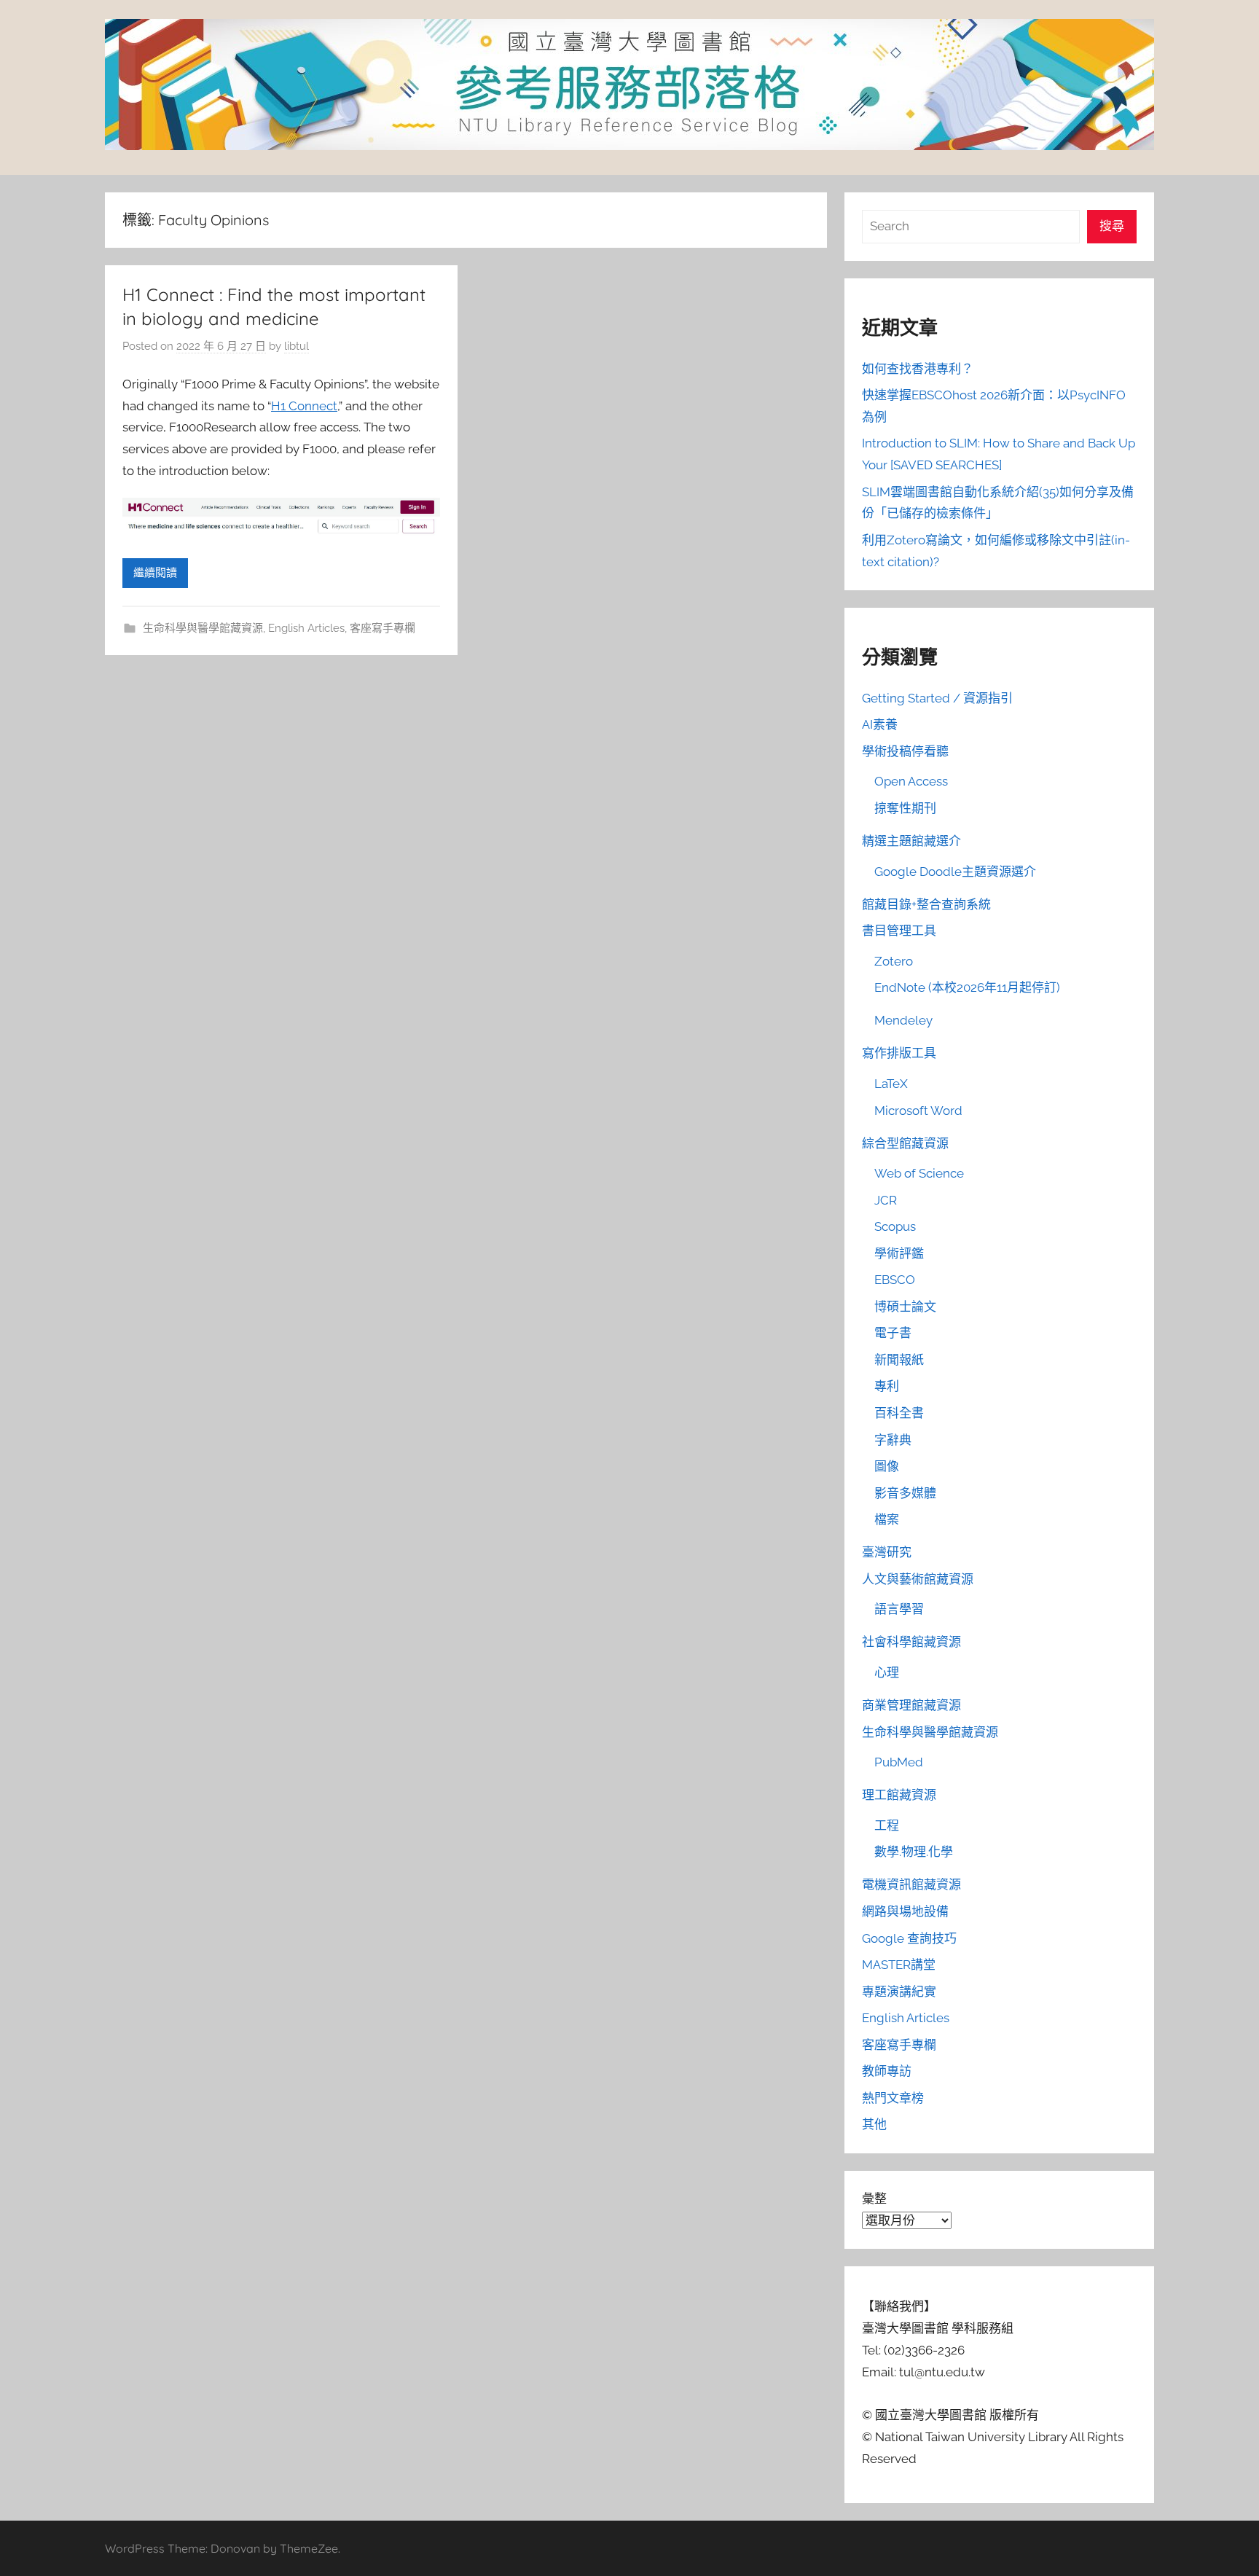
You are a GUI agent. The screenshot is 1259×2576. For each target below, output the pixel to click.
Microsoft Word (918, 1111)
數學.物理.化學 (914, 1852)
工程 (887, 1825)
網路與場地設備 (905, 1911)
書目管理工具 (899, 931)
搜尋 (1112, 226)
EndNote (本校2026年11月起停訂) (967, 987)
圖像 (887, 1466)
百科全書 (899, 1413)
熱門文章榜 (893, 2098)
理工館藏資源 (899, 1795)
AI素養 (880, 724)
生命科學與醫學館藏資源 (203, 628)
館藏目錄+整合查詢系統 (926, 904)
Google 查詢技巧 (909, 1938)
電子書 (893, 1333)
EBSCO (895, 1280)
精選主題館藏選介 (911, 841)
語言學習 (899, 1609)
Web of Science (919, 1173)
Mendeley (903, 1020)
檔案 (887, 1519)
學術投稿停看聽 (905, 751)
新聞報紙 (899, 1360)
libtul (297, 346)
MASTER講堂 (899, 1965)
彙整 (874, 2199)
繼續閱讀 (155, 573)
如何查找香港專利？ (918, 369)
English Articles (306, 628)
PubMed (899, 1762)
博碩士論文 (905, 1307)
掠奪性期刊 (905, 808)
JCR (886, 1200)
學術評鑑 (899, 1253)
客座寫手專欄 (383, 628)
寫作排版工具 (899, 1053)
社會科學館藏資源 (911, 1642)
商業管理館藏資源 (911, 1705)
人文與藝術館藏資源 (918, 1579)
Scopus (895, 1226)
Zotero (894, 961)
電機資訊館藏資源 (911, 1884)
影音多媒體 (905, 1493)
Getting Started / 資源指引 (937, 698)
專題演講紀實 (899, 1992)
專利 (887, 1386)
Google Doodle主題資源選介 (955, 872)
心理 (887, 1672)
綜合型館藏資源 (905, 1143)
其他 (874, 2124)
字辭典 (893, 1440)
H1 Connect (304, 406)
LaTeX (891, 1084)
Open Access (911, 781)
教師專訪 (887, 2071)
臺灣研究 (887, 1552)
